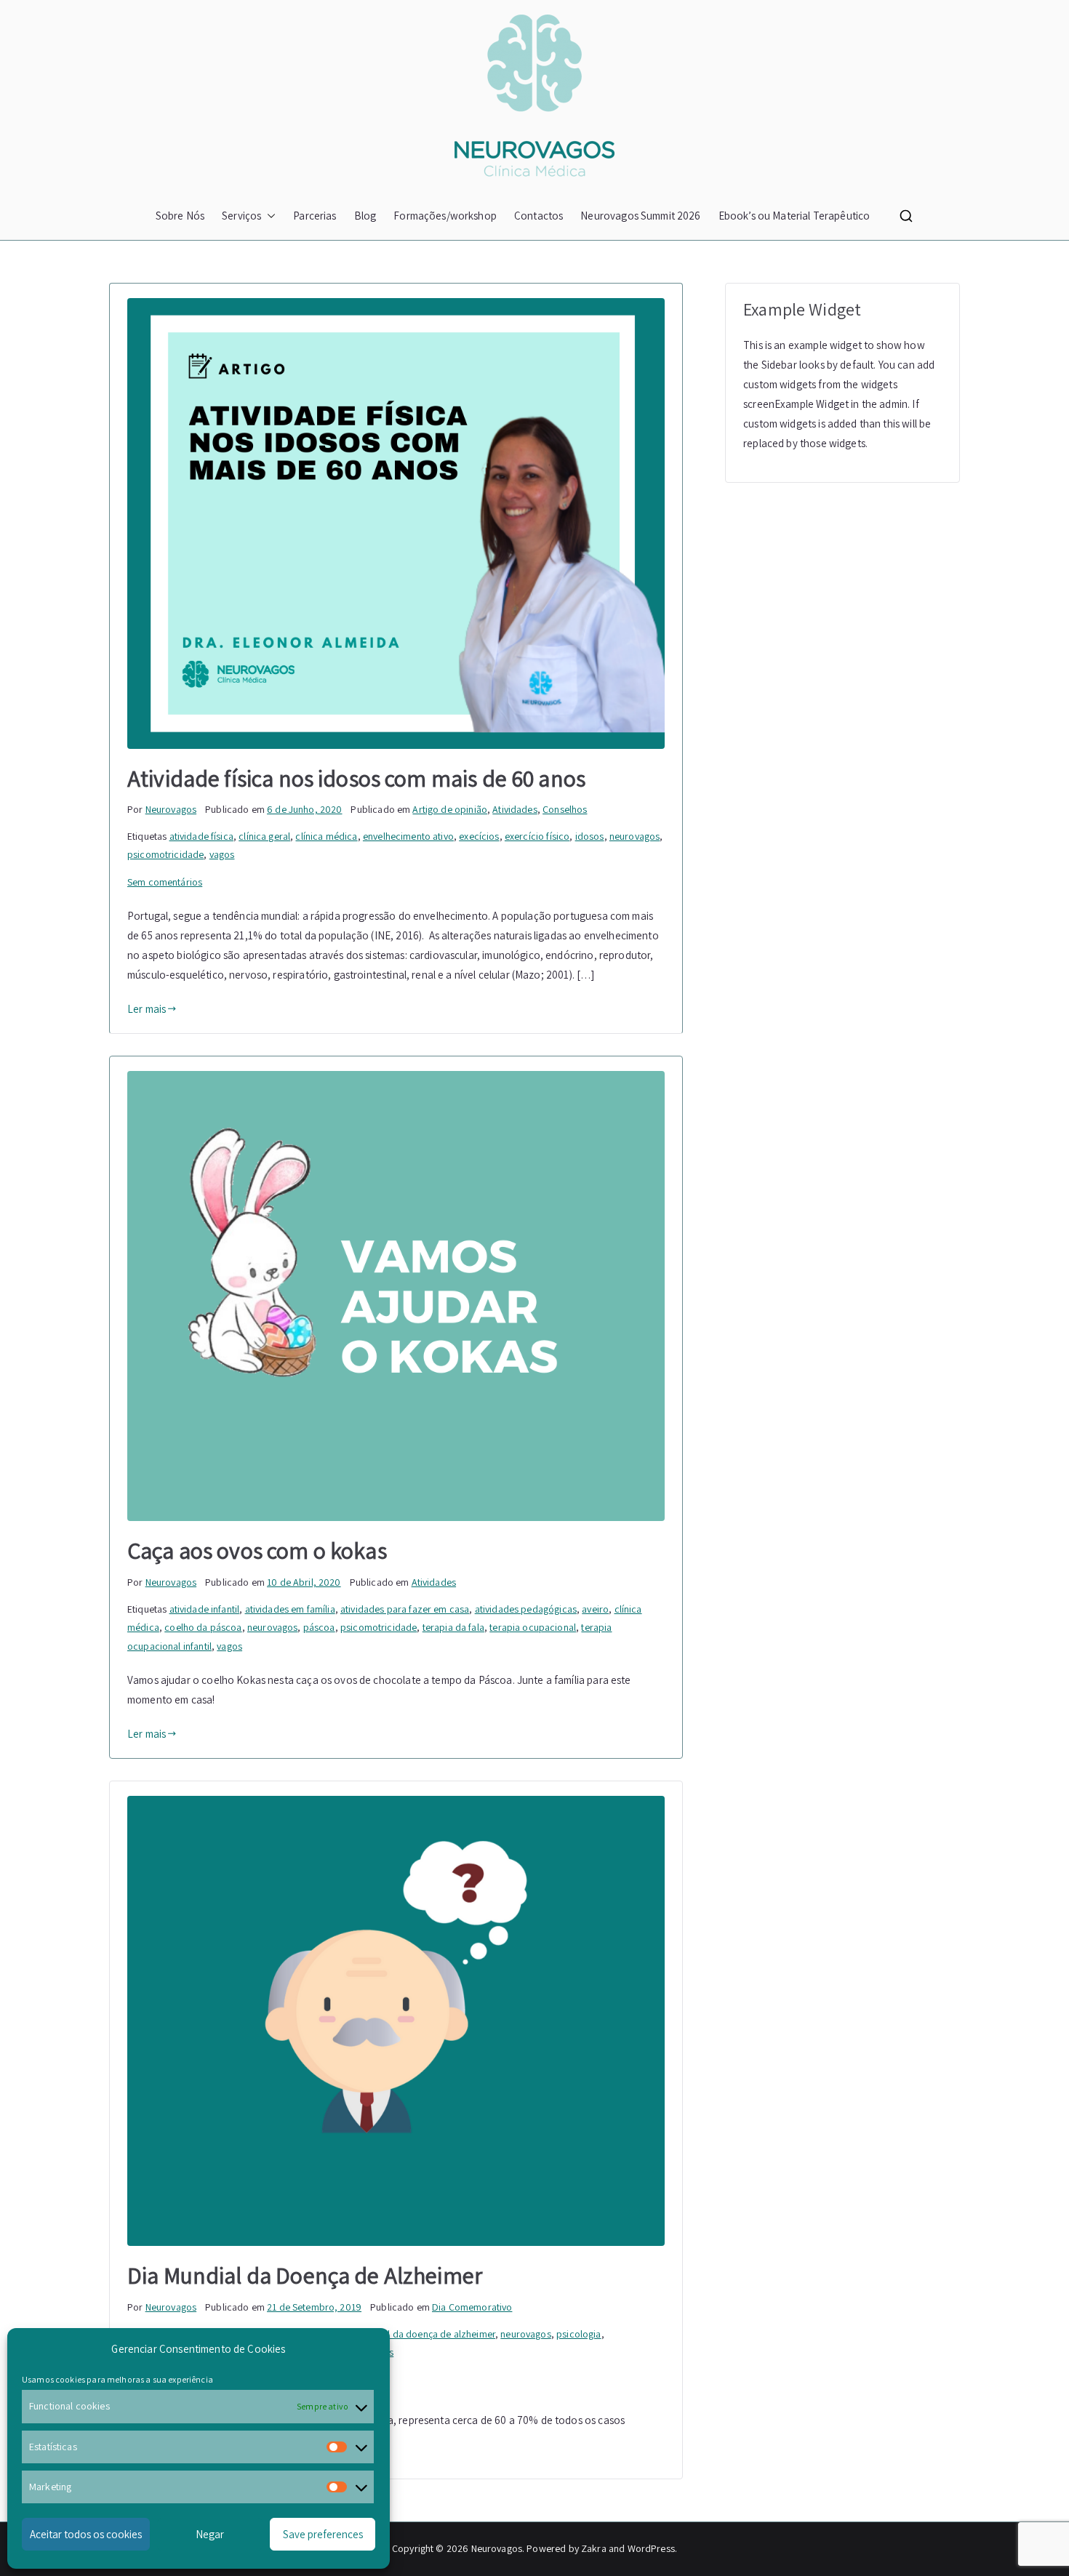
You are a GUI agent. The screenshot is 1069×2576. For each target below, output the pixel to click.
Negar (210, 2534)
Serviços (241, 216)
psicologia (579, 2334)
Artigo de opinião (450, 809)
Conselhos (565, 809)
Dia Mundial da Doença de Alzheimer (305, 2275)
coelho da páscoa (203, 1627)
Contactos (538, 216)
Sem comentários (165, 882)
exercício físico (537, 836)
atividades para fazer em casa (405, 1609)
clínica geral (264, 836)
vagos (222, 854)
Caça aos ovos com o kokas (257, 1550)
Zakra (594, 2548)
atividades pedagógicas (526, 1609)
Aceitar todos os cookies (86, 2534)
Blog (365, 216)
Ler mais (147, 1009)
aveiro (595, 1609)
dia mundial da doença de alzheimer (418, 2334)
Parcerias (315, 216)
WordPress (651, 2548)
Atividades (515, 809)
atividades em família (290, 1609)
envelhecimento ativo (408, 836)
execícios (479, 836)
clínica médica (326, 836)
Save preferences (323, 2534)
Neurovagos (171, 809)
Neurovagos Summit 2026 (640, 216)
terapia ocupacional (533, 1627)
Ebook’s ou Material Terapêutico (794, 216)
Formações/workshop (445, 216)
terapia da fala (453, 1627)
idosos (590, 836)
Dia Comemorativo (472, 2307)
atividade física (201, 836)
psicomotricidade (165, 854)
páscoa (319, 1627)
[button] (268, 216)
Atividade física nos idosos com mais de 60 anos (356, 778)
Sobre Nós (180, 216)
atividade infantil (205, 1609)
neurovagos (635, 836)
